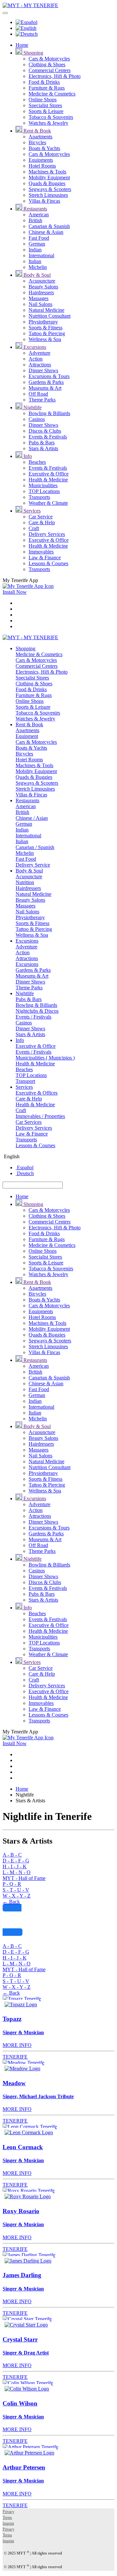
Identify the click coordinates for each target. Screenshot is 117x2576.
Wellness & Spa (45, 339)
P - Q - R (12, 1884)
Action (36, 359)
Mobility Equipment (49, 178)
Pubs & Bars (42, 443)
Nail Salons (40, 304)
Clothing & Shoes (47, 64)
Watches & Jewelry (48, 123)
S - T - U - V (16, 1890)
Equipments (41, 160)
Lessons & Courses (48, 563)
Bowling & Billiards (49, 413)
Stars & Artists (43, 448)
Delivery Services (47, 534)
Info (27, 456)
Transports (39, 497)
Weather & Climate (48, 503)
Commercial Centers (50, 70)
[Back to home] (30, 5)
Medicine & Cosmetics (52, 94)
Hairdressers (41, 292)
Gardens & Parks (46, 382)
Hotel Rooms (42, 166)
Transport (25, 1081)
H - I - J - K (15, 1866)
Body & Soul (36, 275)
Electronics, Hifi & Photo (55, 76)
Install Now (15, 592)
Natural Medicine (46, 310)
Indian (35, 250)
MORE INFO (17, 2045)
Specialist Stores (45, 105)
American (39, 215)
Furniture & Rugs (47, 88)
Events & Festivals (48, 437)
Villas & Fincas (44, 201)
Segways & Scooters (50, 189)
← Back (11, 1902)
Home (22, 45)
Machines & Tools (47, 172)
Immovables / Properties (40, 1116)
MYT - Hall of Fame (24, 1878)
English (11, 1156)
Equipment (27, 736)
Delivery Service (33, 865)
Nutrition (25, 882)
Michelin (38, 267)
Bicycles (37, 142)
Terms (7, 2518)
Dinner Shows (43, 370)
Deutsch (25, 1173)
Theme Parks (42, 400)
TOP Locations (44, 491)
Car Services (29, 1122)
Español (25, 1167)
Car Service (41, 517)
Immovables (41, 552)
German (37, 244)
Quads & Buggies (47, 183)
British (35, 220)
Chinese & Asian (46, 232)
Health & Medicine (48, 480)
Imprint (8, 2523)
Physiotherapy (43, 322)
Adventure (39, 353)
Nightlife (32, 407)
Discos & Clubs (45, 431)
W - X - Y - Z (17, 1896)
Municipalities (43, 485)
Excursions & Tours (49, 376)
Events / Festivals (33, 1017)
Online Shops (43, 100)
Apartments (40, 137)
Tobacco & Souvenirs (51, 117)
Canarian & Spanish (49, 226)
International (41, 255)
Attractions (40, 365)
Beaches (37, 462)
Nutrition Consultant (50, 316)
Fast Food (39, 238)
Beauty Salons (43, 287)
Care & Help (42, 522)
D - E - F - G (16, 1861)
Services (31, 511)
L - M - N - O (17, 1872)
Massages (39, 298)
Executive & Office (49, 474)
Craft (34, 528)
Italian (35, 261)
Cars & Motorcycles (49, 59)
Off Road (38, 394)
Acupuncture (42, 281)
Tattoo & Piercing (47, 333)
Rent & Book (37, 131)
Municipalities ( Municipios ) (45, 1058)
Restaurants (35, 209)
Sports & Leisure (46, 111)
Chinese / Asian (32, 818)
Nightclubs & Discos (37, 1011)
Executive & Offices (37, 1093)
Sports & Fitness (45, 328)
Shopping (33, 53)
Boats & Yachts (44, 148)
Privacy (8, 2512)
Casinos (37, 419)
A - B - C (12, 1855)
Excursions (34, 347)
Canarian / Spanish (35, 847)
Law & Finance (45, 558)
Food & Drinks (44, 82)
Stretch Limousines (48, 195)
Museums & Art (45, 388)
